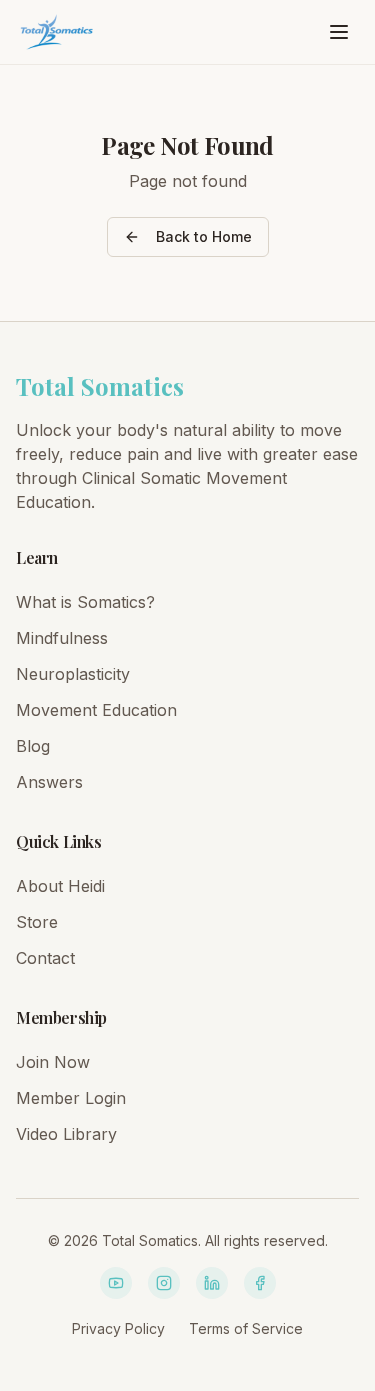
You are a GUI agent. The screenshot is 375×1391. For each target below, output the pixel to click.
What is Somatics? (85, 602)
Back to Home (204, 236)
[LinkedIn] (212, 1283)
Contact (45, 958)
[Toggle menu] (339, 32)
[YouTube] (116, 1283)
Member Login (71, 1098)
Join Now (53, 1062)
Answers (49, 782)
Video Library (66, 1134)
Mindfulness (62, 638)
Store (37, 922)
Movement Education (96, 710)
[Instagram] (164, 1283)
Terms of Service (246, 1328)
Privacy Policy (118, 1328)
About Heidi (60, 886)
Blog (33, 746)
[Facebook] (260, 1283)
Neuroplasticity (73, 674)
